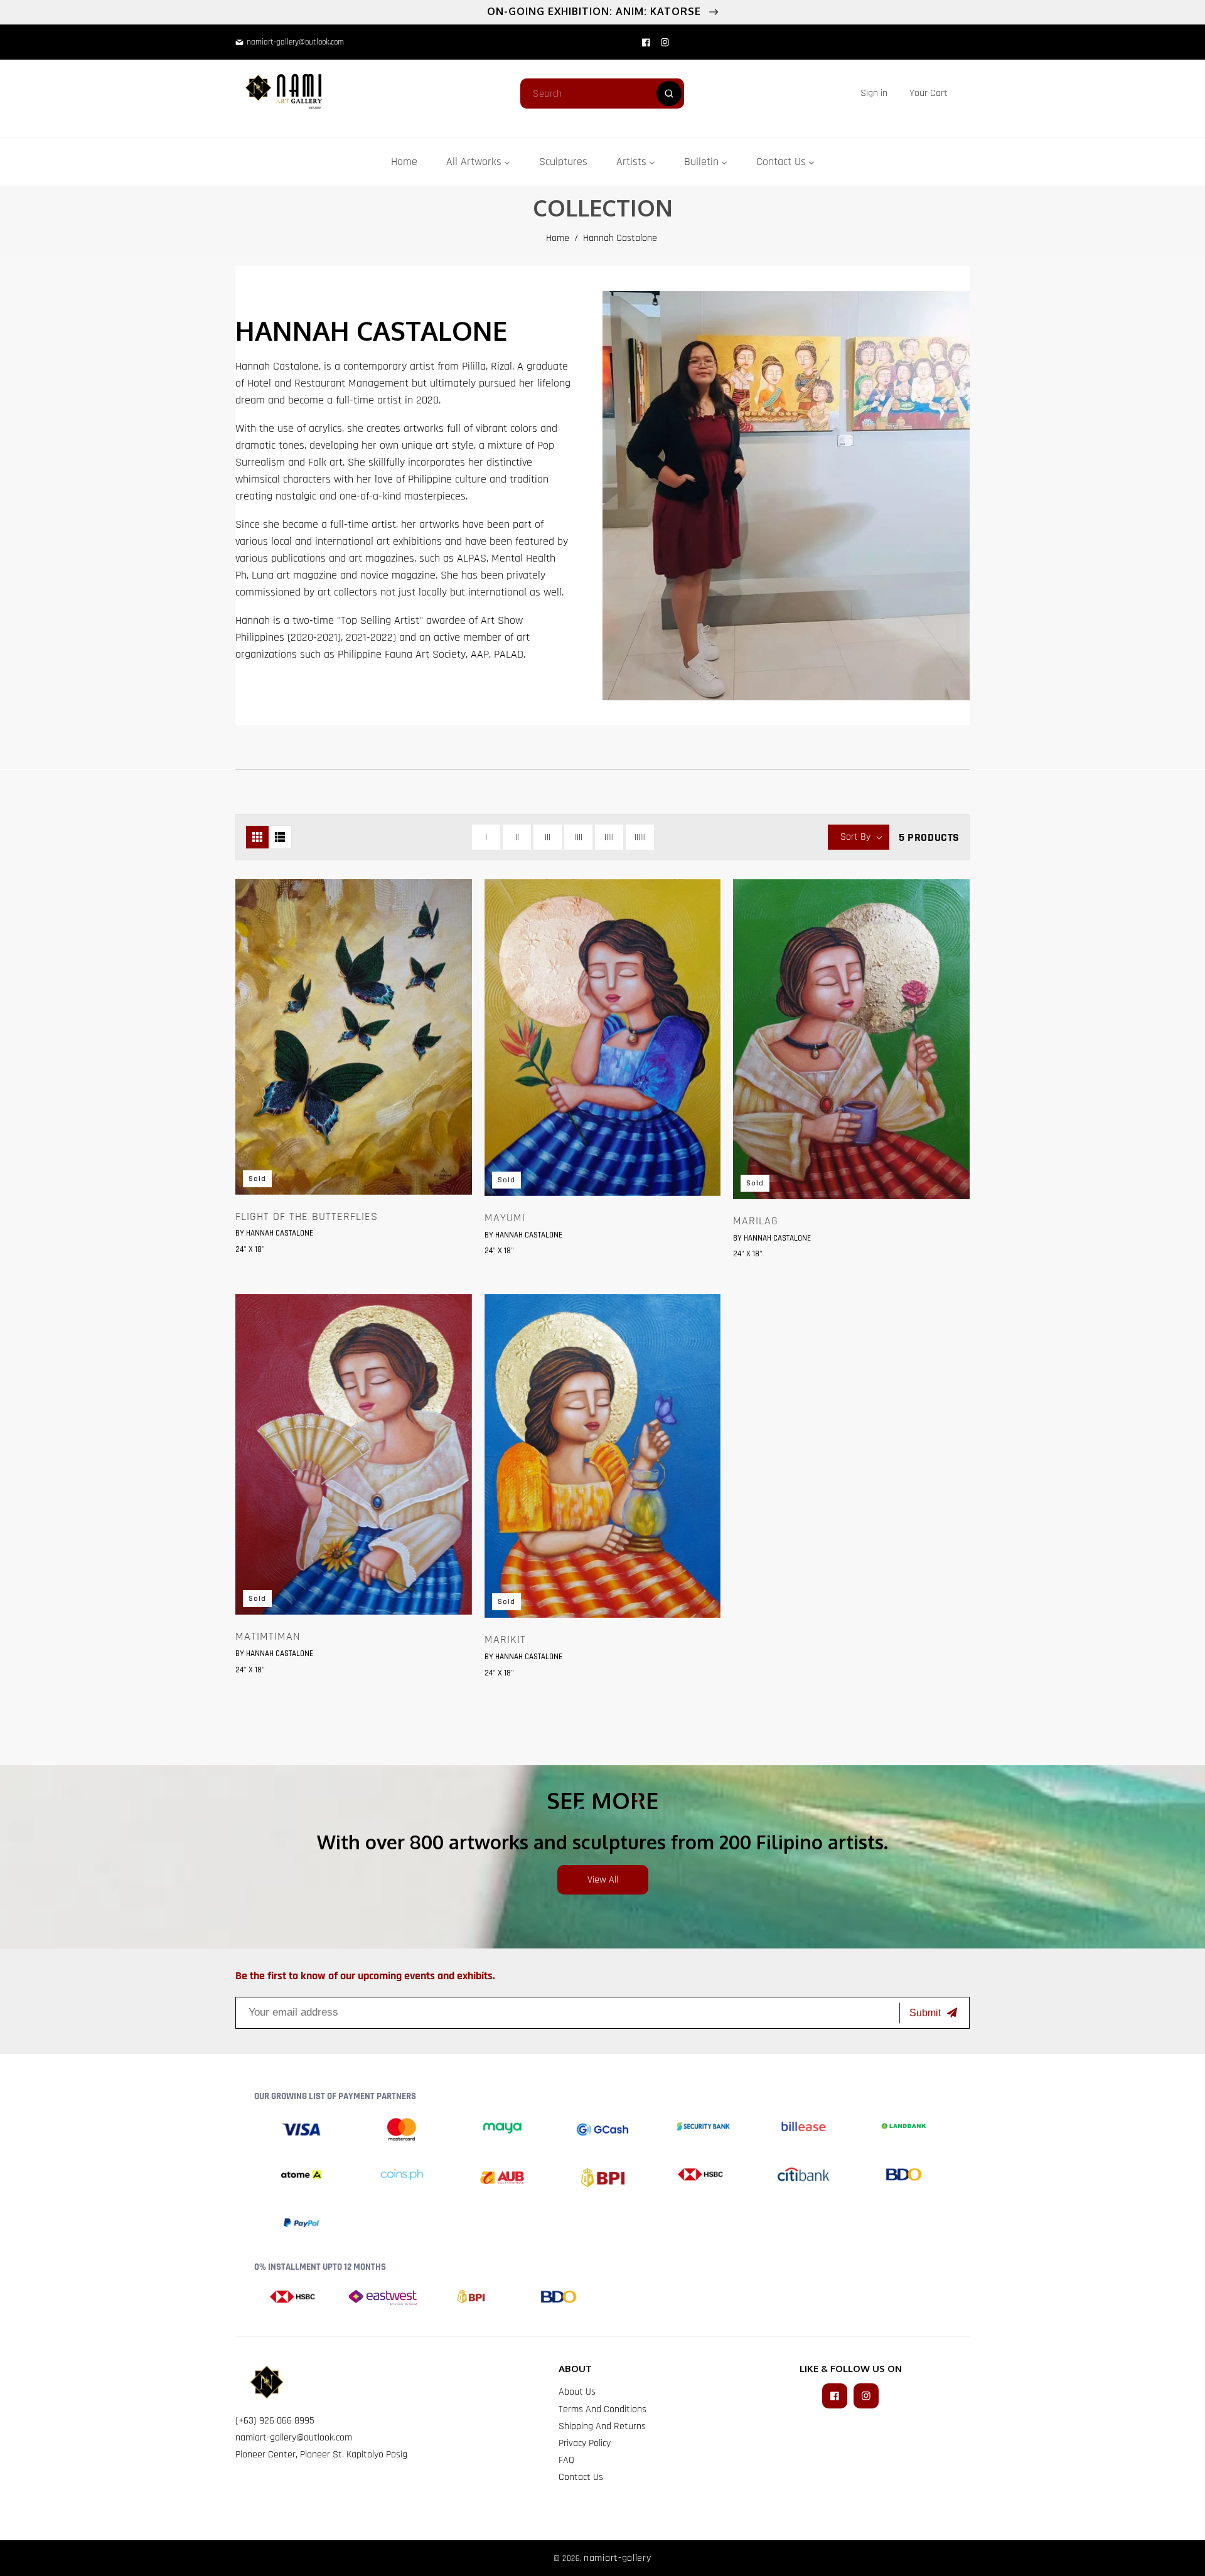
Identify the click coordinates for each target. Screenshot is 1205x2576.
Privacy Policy (585, 2443)
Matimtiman (268, 1637)
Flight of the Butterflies (307, 1217)
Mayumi (505, 1218)
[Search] (669, 94)
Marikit (505, 1640)
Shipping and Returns (602, 2426)
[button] (929, 93)
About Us (577, 2392)
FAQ (566, 2460)
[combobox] (602, 94)
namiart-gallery (618, 2558)
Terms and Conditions (602, 2409)
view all (603, 1880)
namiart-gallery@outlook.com (294, 2438)
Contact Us (581, 2477)
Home (558, 238)
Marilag (756, 1221)
